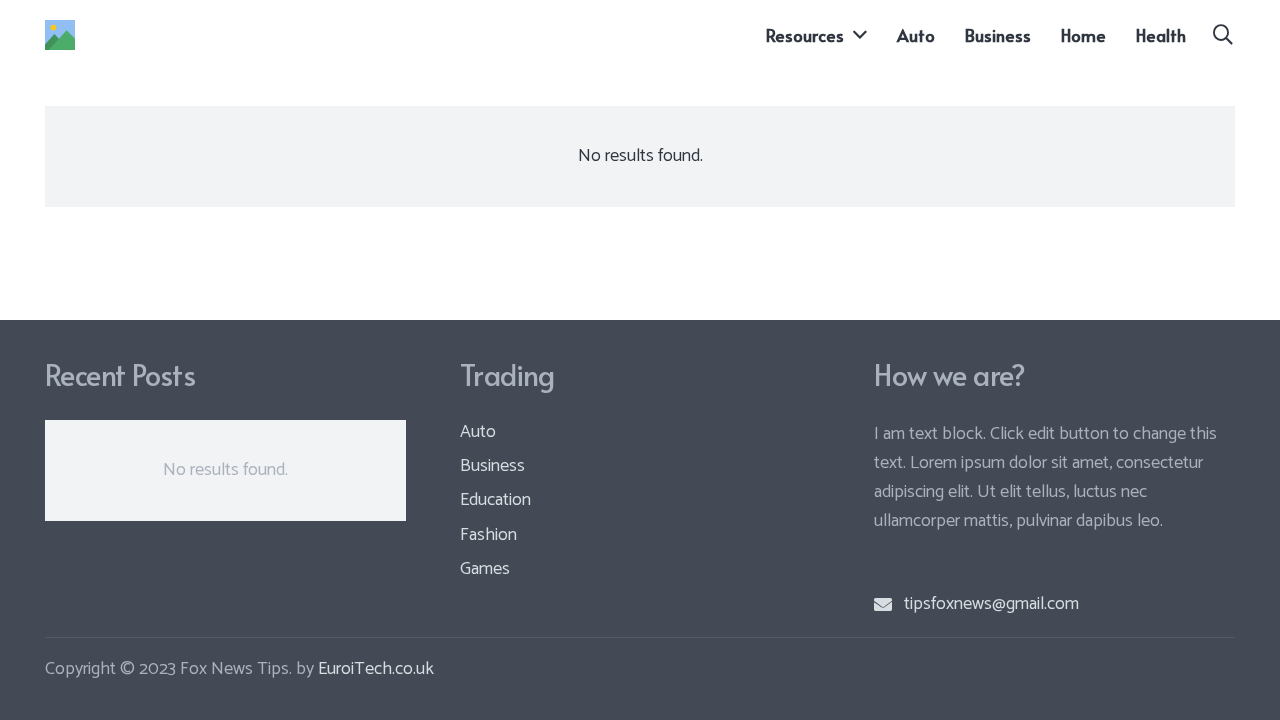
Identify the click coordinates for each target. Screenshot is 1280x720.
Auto (478, 432)
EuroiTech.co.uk (376, 669)
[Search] (1223, 35)
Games (485, 569)
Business (492, 466)
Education (495, 500)
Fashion (488, 535)
